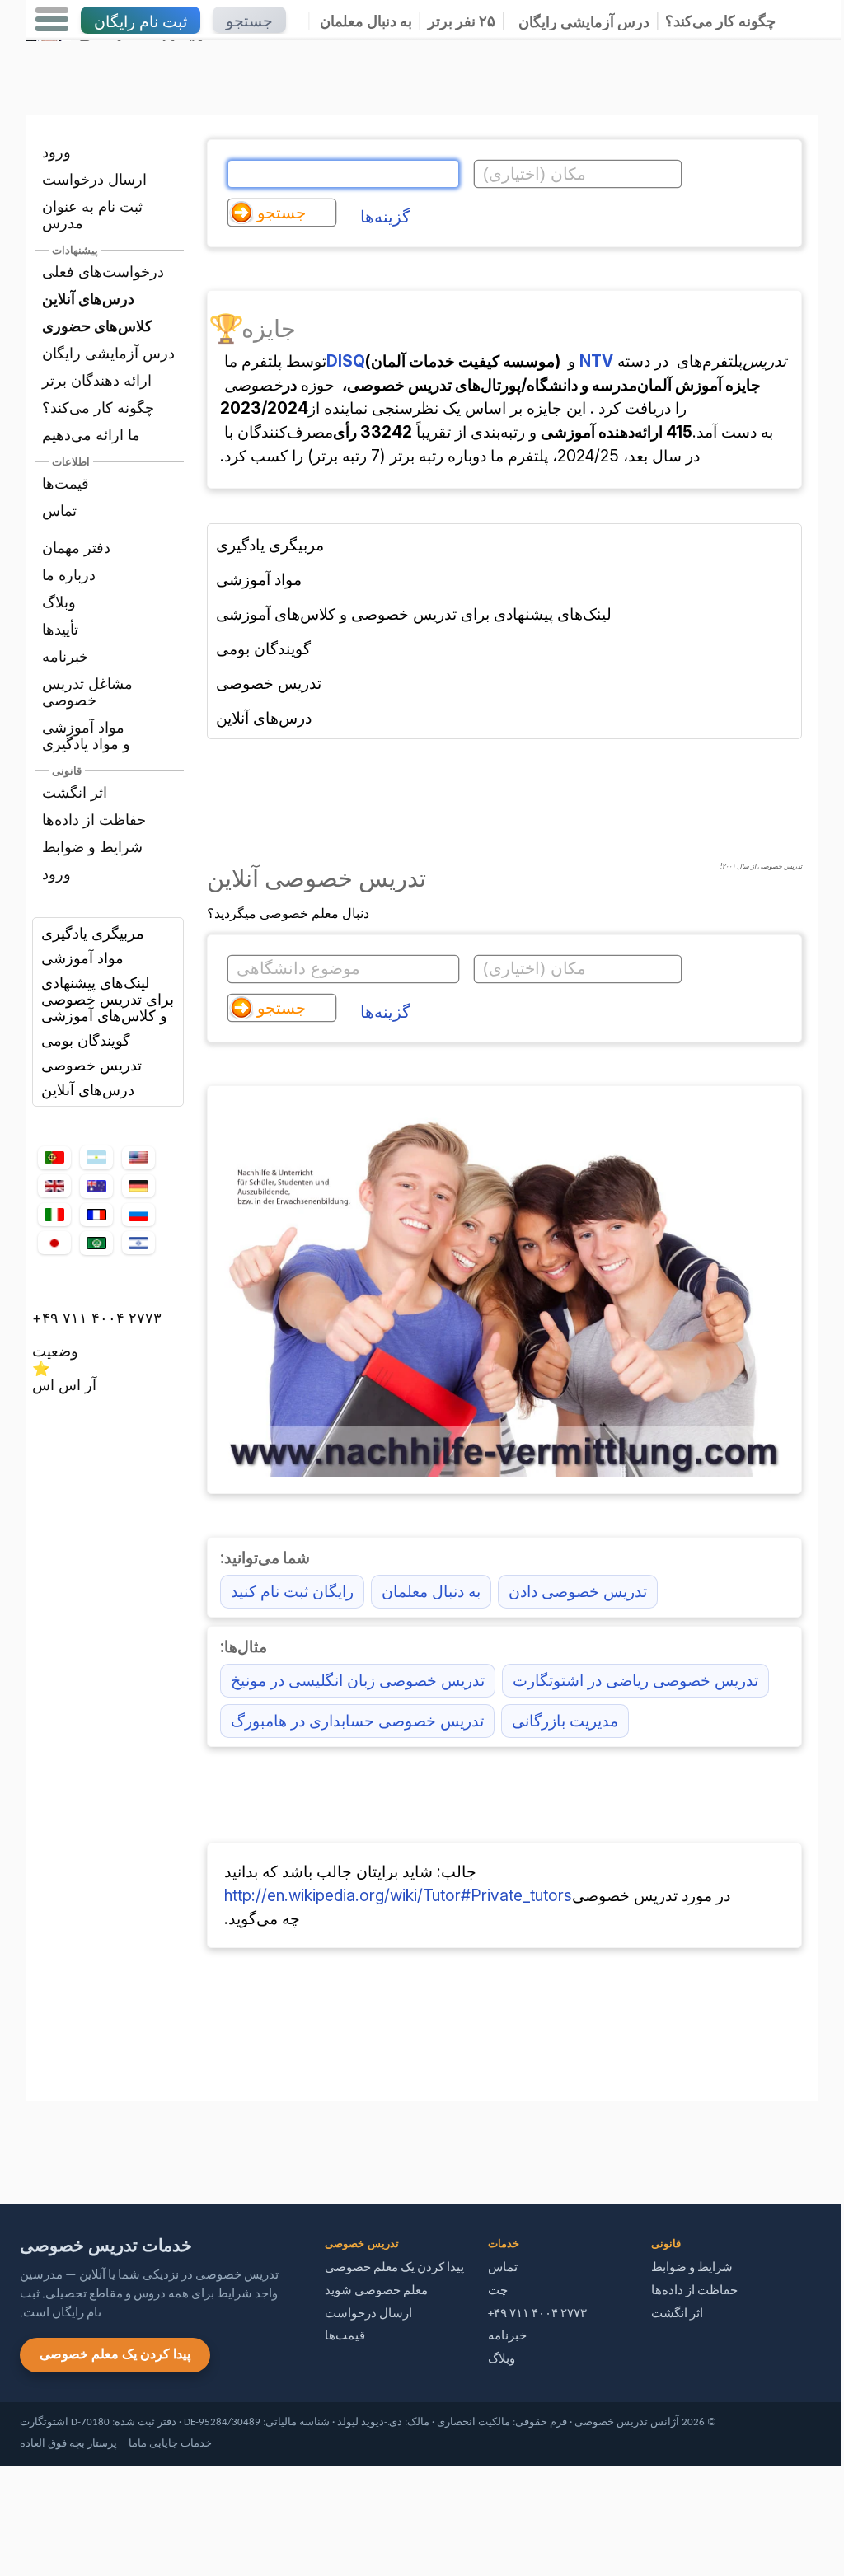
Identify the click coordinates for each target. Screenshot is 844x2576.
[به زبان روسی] (138, 1215)
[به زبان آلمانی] (138, 1186)
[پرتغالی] (54, 1158)
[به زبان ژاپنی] (54, 1243)
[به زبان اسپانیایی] (96, 1158)
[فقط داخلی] (30, 2145)
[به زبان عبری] (138, 1243)
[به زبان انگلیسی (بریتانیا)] (54, 1186)
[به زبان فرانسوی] (96, 1215)
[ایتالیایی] (54, 1215)
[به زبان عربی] (96, 1243)
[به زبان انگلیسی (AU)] (96, 1186)
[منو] (52, 20)
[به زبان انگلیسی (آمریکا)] (138, 1158)
